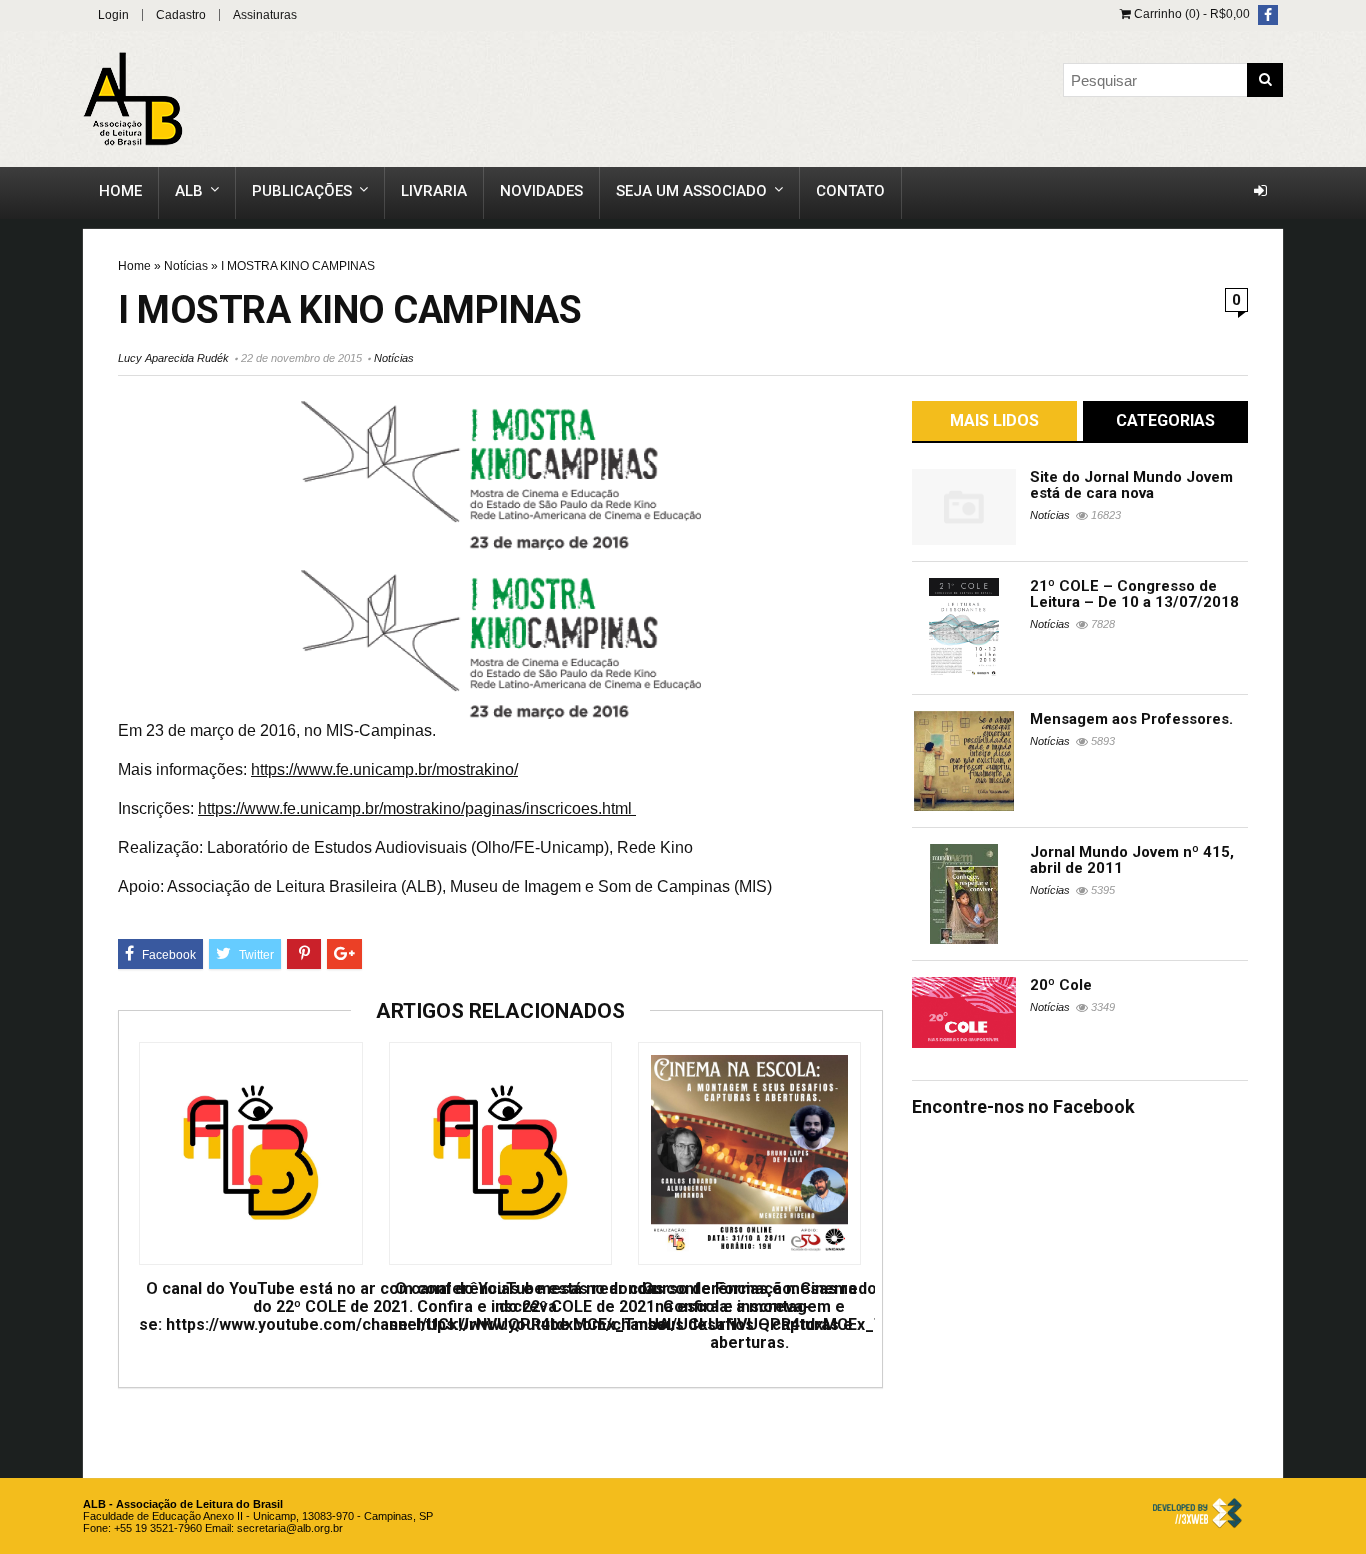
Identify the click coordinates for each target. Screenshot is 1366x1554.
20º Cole (1061, 985)
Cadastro (181, 15)
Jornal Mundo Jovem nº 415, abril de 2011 (1132, 860)
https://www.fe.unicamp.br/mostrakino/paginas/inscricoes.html (417, 808)
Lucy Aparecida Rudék (173, 358)
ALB (189, 191)
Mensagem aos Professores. (1131, 719)
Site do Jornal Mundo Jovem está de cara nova (1131, 485)
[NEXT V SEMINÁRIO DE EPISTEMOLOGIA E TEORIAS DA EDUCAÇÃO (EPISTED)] (1346, 727)
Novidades (541, 191)
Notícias (186, 266)
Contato (850, 191)
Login (113, 15)
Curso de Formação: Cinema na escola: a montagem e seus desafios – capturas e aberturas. (749, 1316)
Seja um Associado (691, 191)
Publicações (302, 191)
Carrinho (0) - (1190, 14)
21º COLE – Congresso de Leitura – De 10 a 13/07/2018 (1134, 594)
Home (120, 191)
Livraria (434, 191)
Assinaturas (265, 15)
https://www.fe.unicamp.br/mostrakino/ (384, 769)
